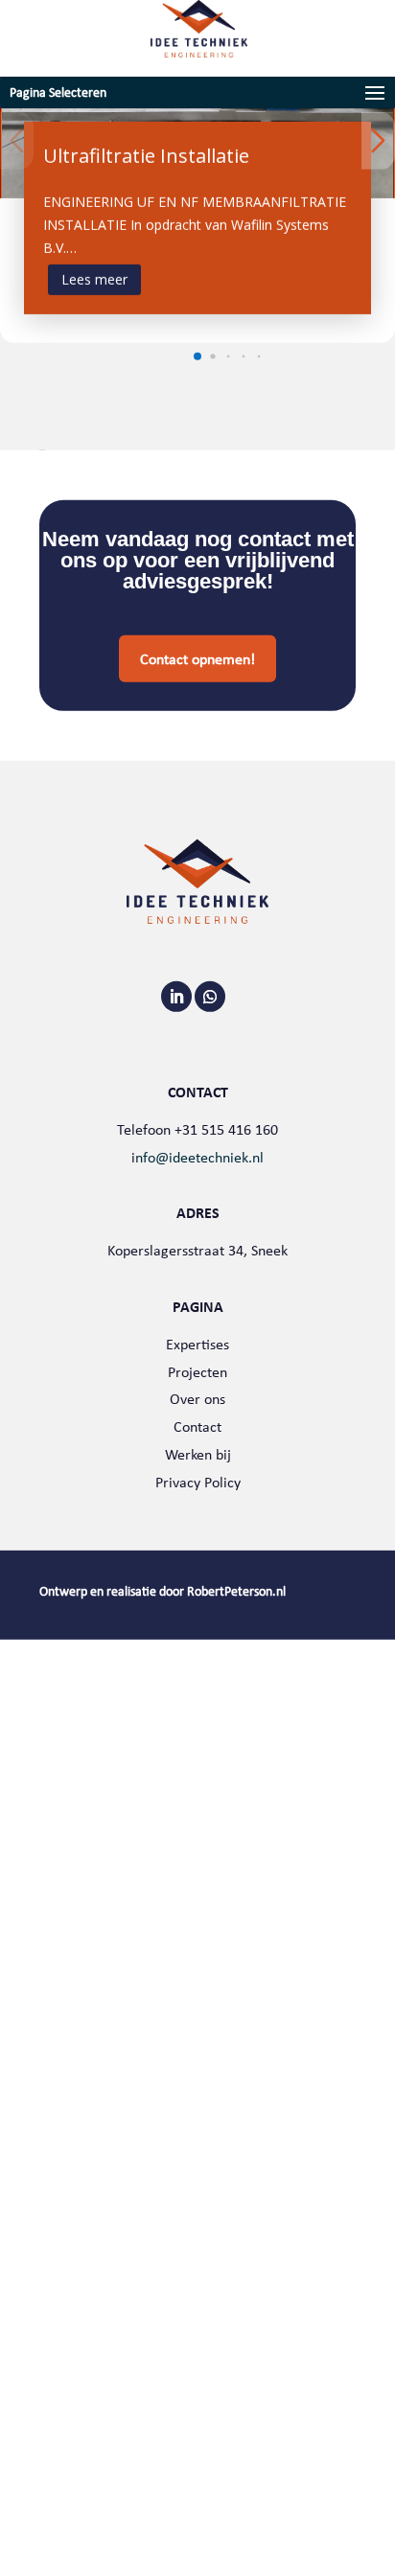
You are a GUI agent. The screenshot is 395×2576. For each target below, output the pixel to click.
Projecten (197, 1371)
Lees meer (94, 279)
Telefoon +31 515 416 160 (197, 1129)
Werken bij (198, 1454)
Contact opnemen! (197, 659)
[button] (197, 356)
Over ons (197, 1399)
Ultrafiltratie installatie (146, 156)
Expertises (197, 1344)
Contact (197, 1426)
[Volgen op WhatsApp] (210, 997)
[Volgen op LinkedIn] (176, 997)
